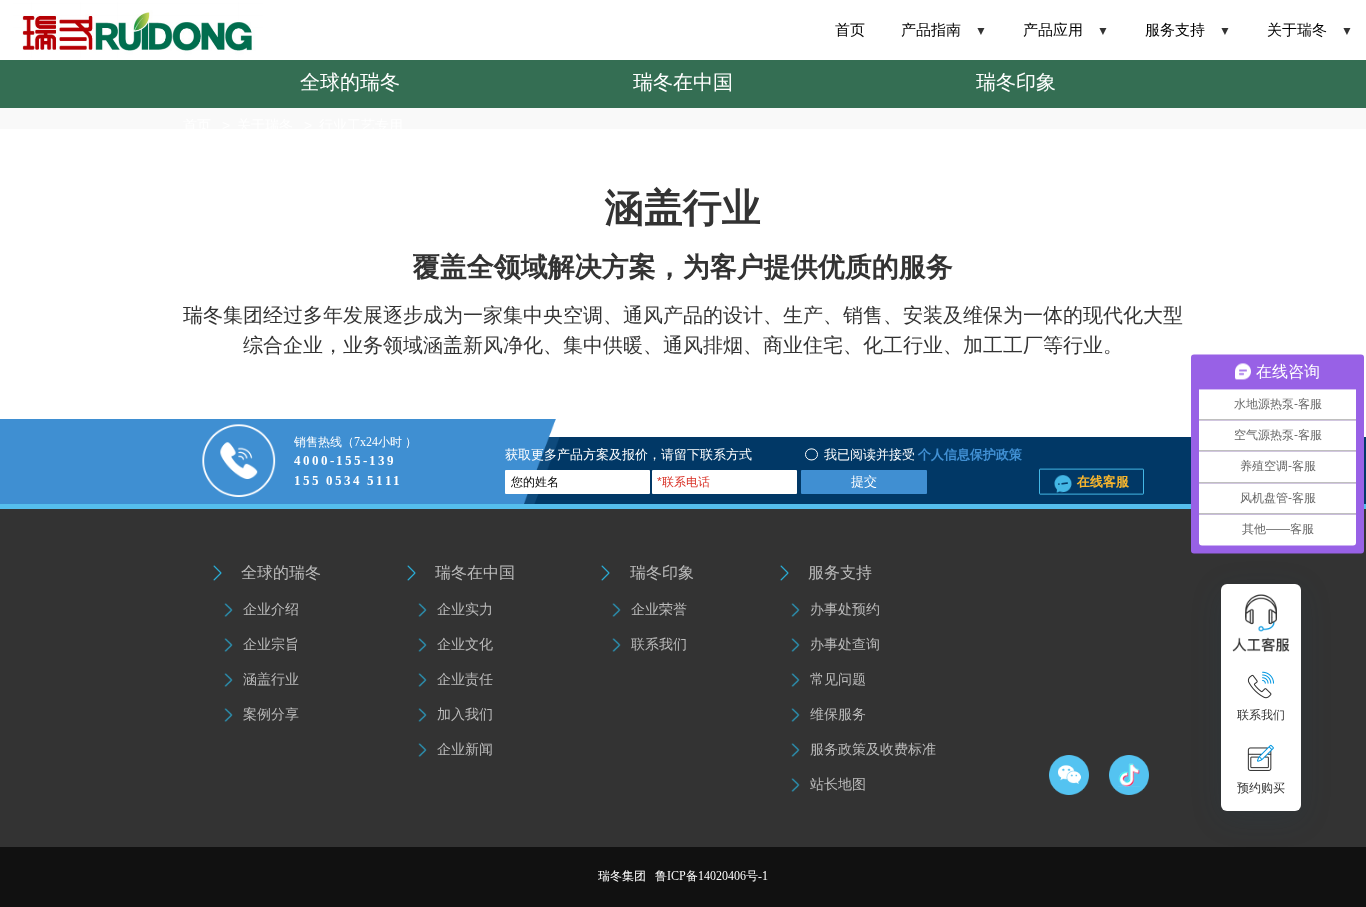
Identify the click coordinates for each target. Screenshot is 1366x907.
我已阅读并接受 (869, 454)
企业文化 (465, 644)
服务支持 (1188, 30)
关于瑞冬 (1310, 30)
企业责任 (465, 679)
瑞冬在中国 (683, 82)
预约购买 (1261, 788)
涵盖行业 (271, 679)
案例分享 (271, 714)
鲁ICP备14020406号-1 (711, 876)
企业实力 (465, 609)
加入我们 (465, 714)
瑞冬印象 (1016, 82)
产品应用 (1066, 30)
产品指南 (944, 30)
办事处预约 (845, 609)
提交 (864, 481)
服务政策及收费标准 (873, 749)
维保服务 (838, 714)
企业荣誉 (659, 609)
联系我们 (659, 644)
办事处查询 (845, 644)
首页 (850, 30)
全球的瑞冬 (350, 82)
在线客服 (1101, 480)
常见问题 (838, 679)
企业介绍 (271, 609)
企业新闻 (465, 749)
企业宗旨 (271, 644)
